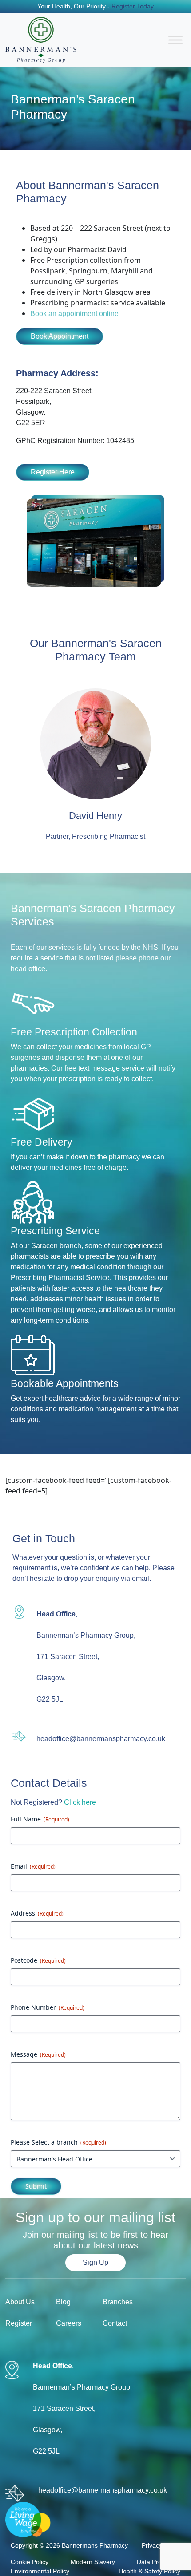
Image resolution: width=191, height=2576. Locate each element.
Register (19, 2323)
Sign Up (95, 2262)
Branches (118, 2302)
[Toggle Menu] (175, 40)
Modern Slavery (93, 2562)
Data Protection (159, 2562)
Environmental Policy (40, 2571)
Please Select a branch (58, 2142)
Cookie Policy (30, 2562)
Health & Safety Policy (149, 2571)
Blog (63, 2302)
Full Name (40, 1819)
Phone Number (48, 2007)
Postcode (38, 1960)
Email (33, 1866)
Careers (69, 2323)
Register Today (132, 6)
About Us (20, 2302)
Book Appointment (60, 336)
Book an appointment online (74, 314)
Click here (80, 1802)
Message (38, 2054)
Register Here (53, 472)
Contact (115, 2323)
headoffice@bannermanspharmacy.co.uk (101, 1739)
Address (37, 1913)
